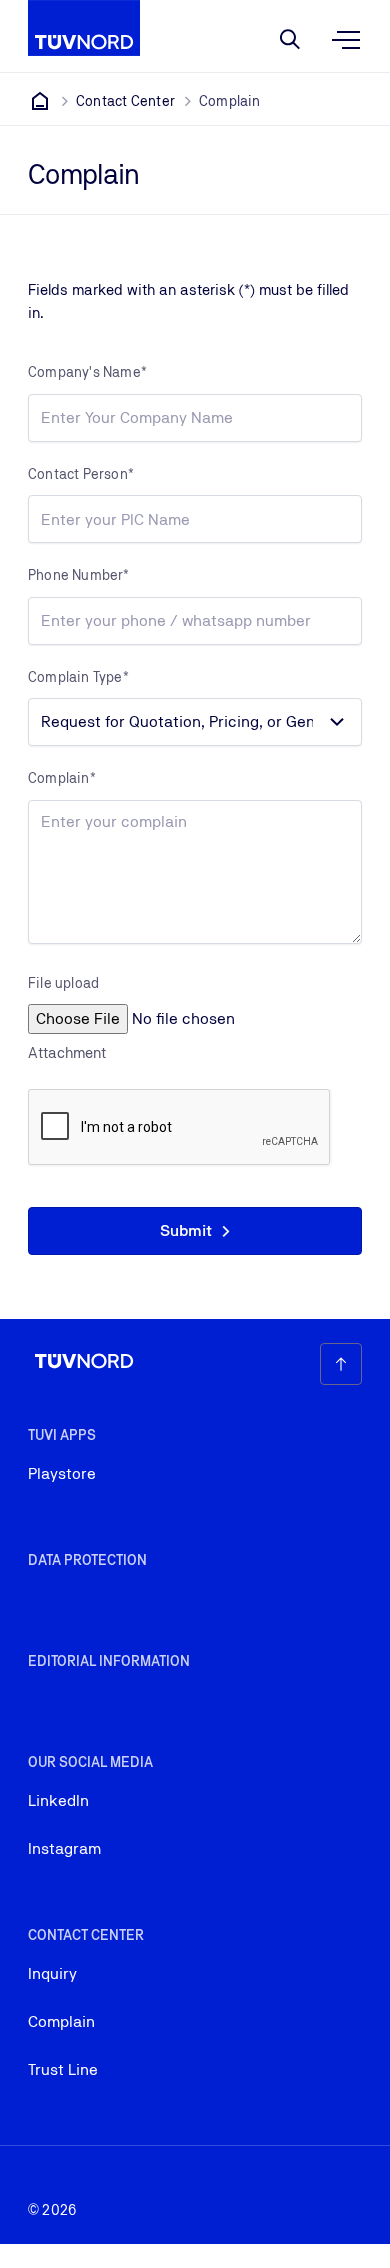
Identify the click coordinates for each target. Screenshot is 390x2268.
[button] (195, 1231)
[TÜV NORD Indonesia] (40, 101)
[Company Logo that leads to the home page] (84, 28)
